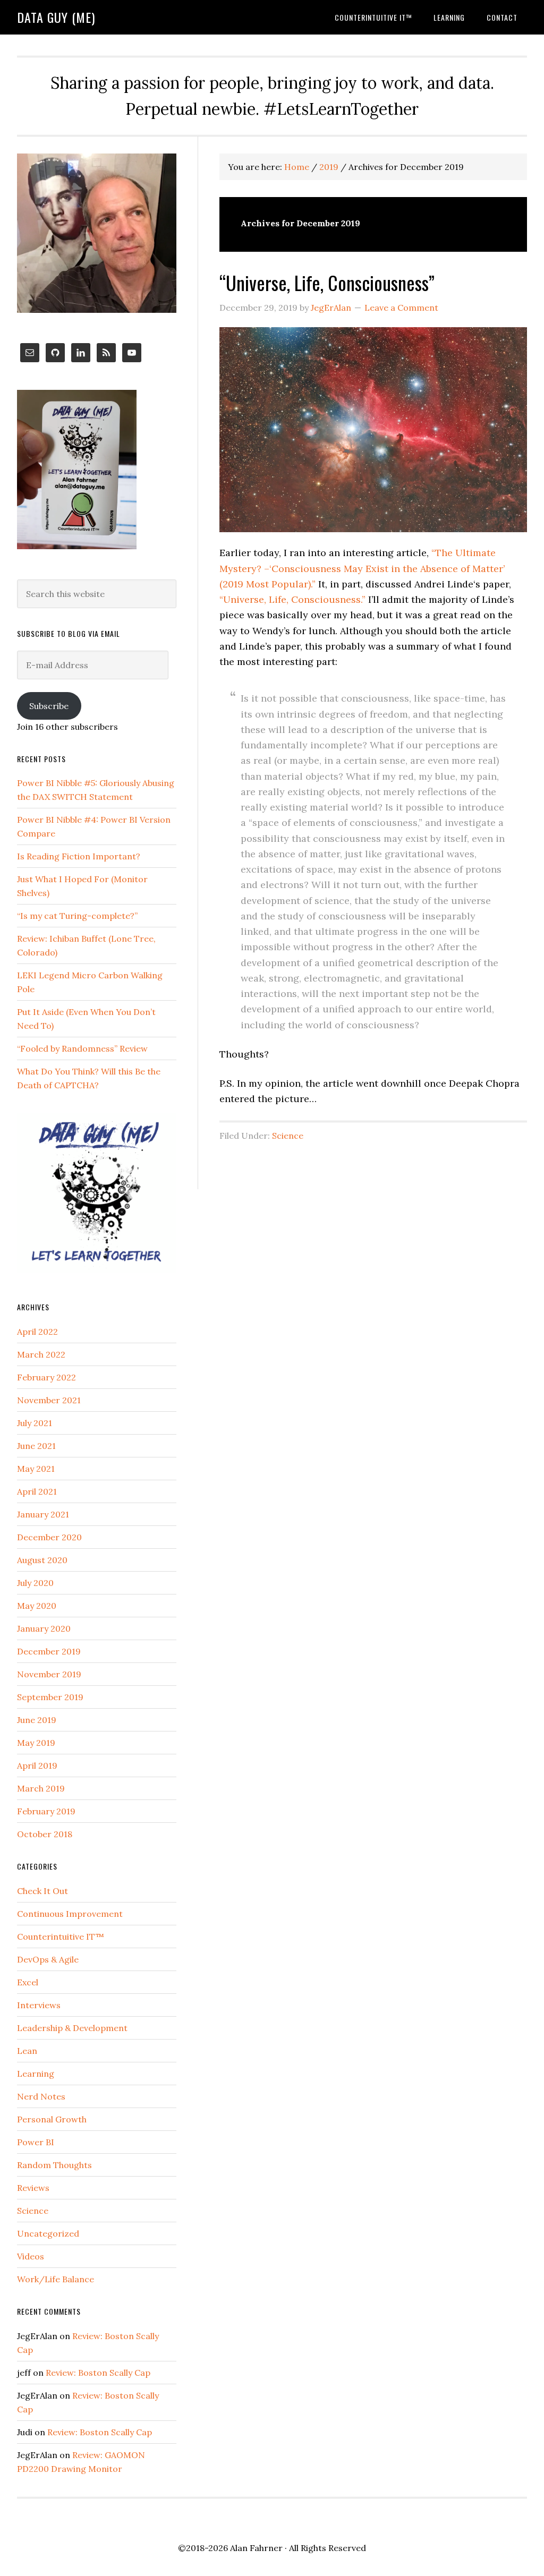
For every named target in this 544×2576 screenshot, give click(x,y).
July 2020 (35, 1583)
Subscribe (49, 706)
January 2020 (44, 1628)
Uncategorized (48, 2233)
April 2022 (37, 1332)
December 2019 (49, 1651)
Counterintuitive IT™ (61, 1937)
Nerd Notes (41, 2096)
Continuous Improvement (70, 1914)
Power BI (36, 2142)
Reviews (33, 2188)
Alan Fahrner (256, 2548)
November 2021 (49, 1400)
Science (288, 1136)
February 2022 (46, 1377)
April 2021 (37, 1491)
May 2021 (36, 1469)
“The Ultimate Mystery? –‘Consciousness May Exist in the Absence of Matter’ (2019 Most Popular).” (362, 568)
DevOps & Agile (48, 1959)
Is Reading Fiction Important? (79, 856)
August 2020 (42, 1560)
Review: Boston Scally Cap (98, 2373)
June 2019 (37, 1720)
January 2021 (43, 1514)
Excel (28, 1982)
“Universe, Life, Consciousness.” (292, 599)
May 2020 (37, 1606)
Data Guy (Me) (56, 17)
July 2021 (35, 1423)
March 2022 (41, 1354)
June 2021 (36, 1446)
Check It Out (42, 1891)
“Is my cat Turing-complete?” (77, 916)
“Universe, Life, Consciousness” (327, 282)
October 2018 (45, 1834)
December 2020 (49, 1537)
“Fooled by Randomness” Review (82, 1048)
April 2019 (37, 1765)
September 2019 (50, 1697)
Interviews (39, 2005)
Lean (27, 2051)
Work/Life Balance (56, 2279)
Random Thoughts (54, 2165)
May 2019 (36, 1743)
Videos (31, 2256)
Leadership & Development (72, 2028)
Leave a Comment (401, 308)
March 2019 (41, 1788)
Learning (36, 2074)
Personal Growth (52, 2119)
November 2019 (49, 1674)
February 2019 (46, 1811)
